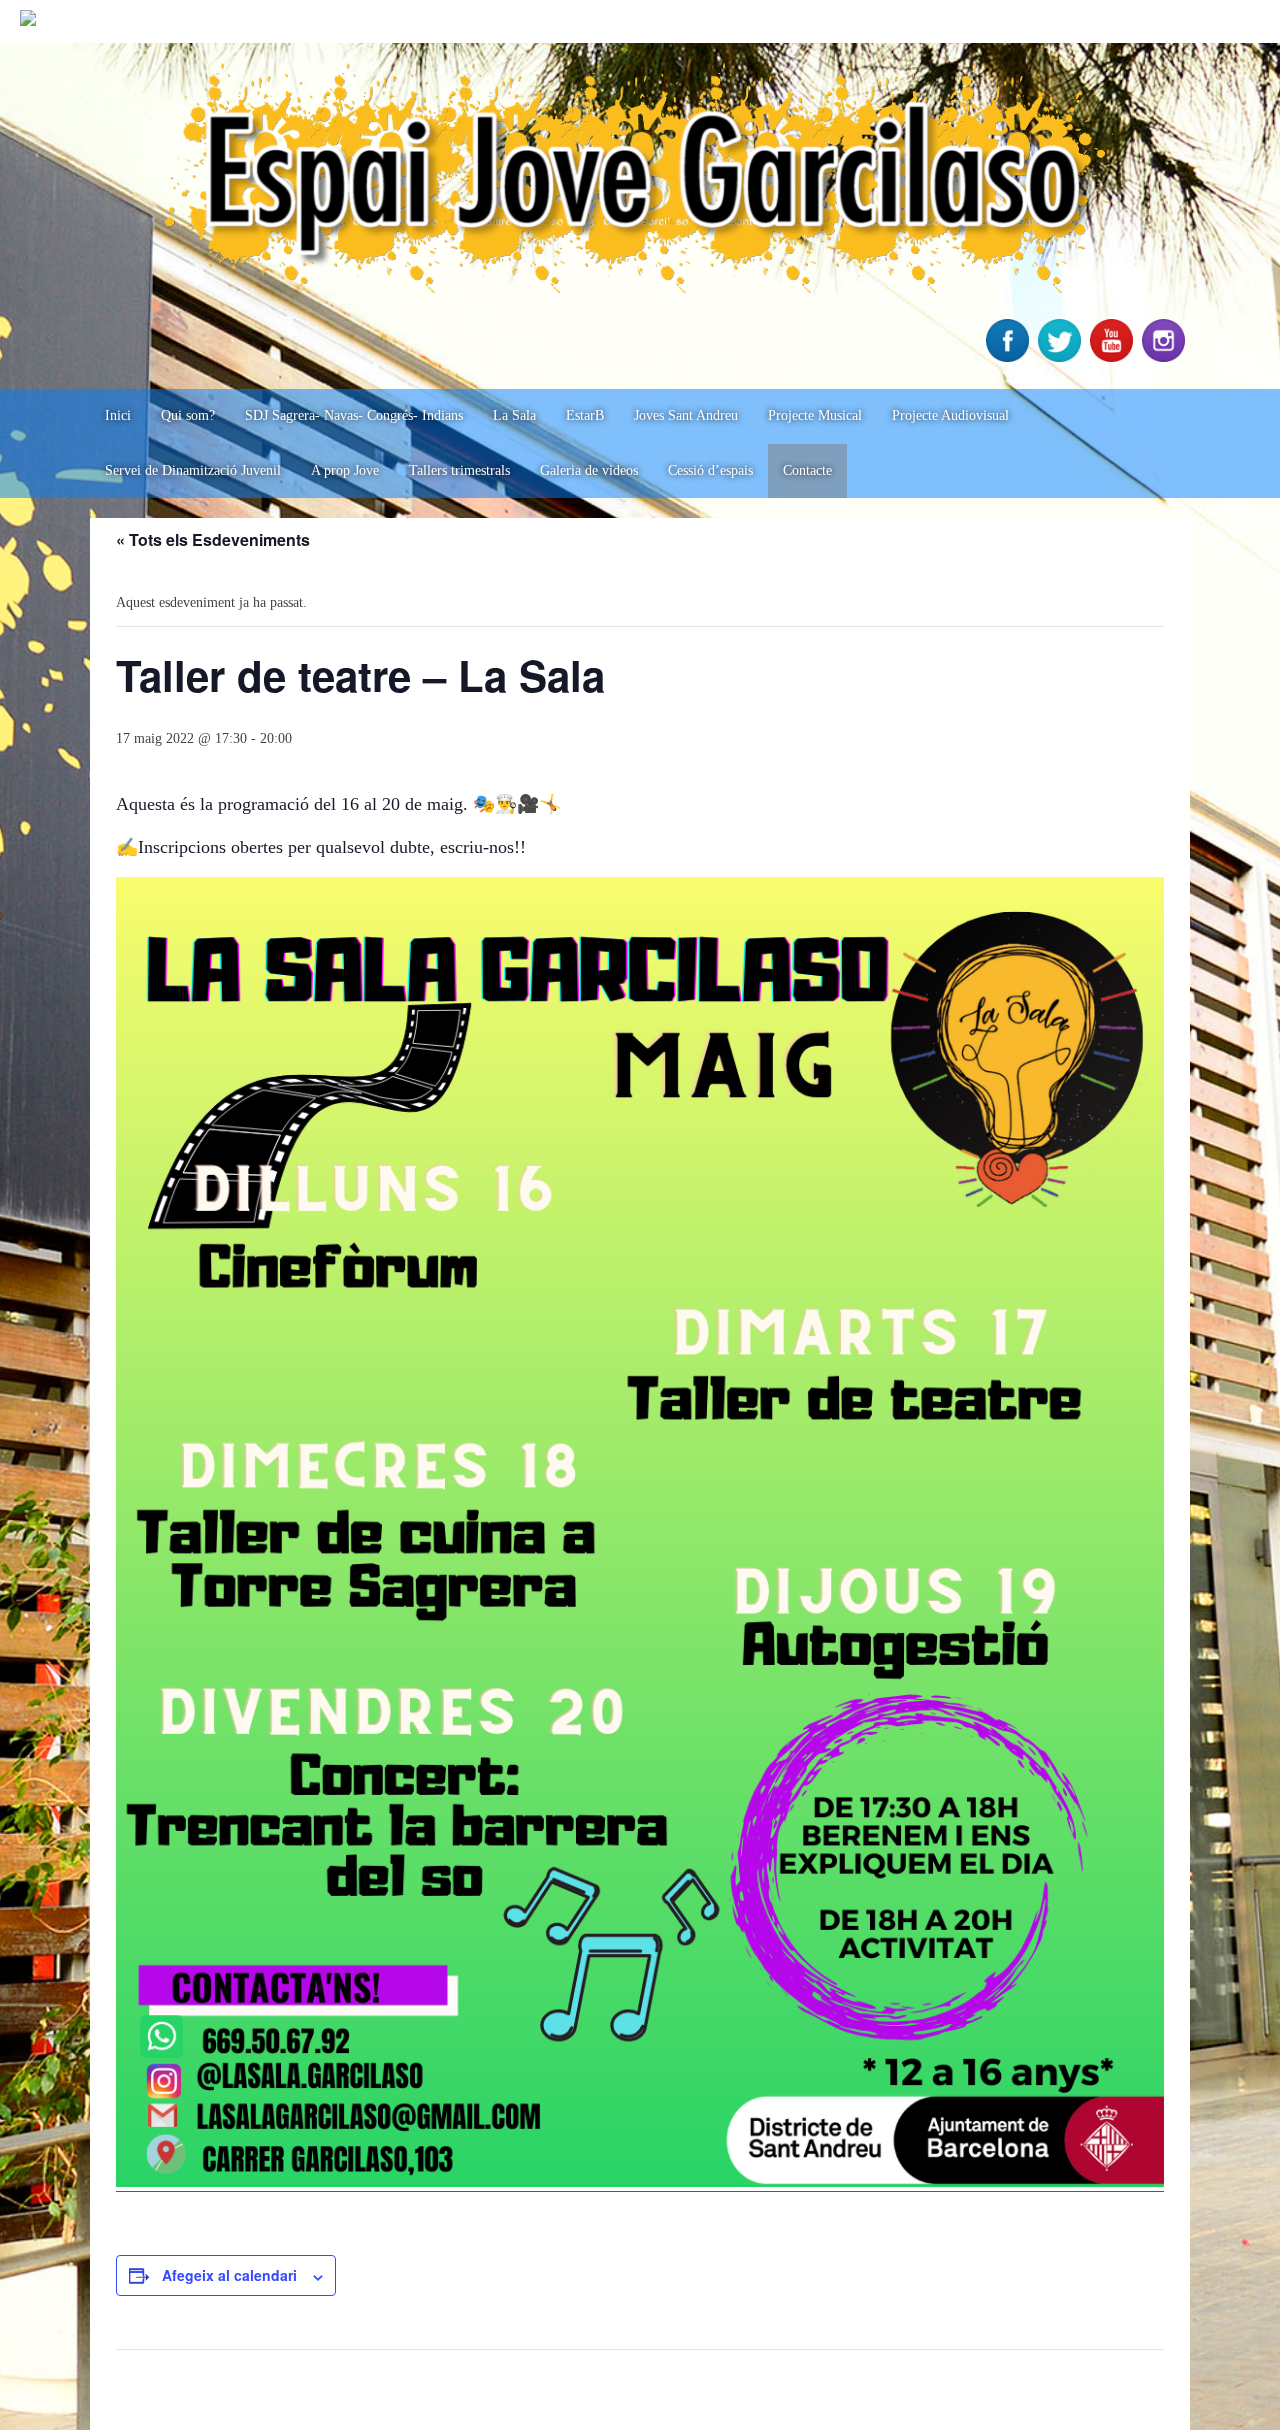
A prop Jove (345, 470)
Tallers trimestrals (459, 470)
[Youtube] (1114, 357)
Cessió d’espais (710, 470)
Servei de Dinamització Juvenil (193, 470)
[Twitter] (1062, 357)
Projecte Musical (815, 415)
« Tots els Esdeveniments (213, 539)
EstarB (585, 415)
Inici (118, 415)
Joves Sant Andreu (686, 415)
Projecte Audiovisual (950, 415)
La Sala (514, 415)
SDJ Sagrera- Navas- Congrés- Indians (354, 415)
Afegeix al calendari (229, 2275)
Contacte (807, 470)
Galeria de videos (589, 470)
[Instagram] (1166, 357)
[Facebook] (1010, 357)
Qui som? (188, 415)
